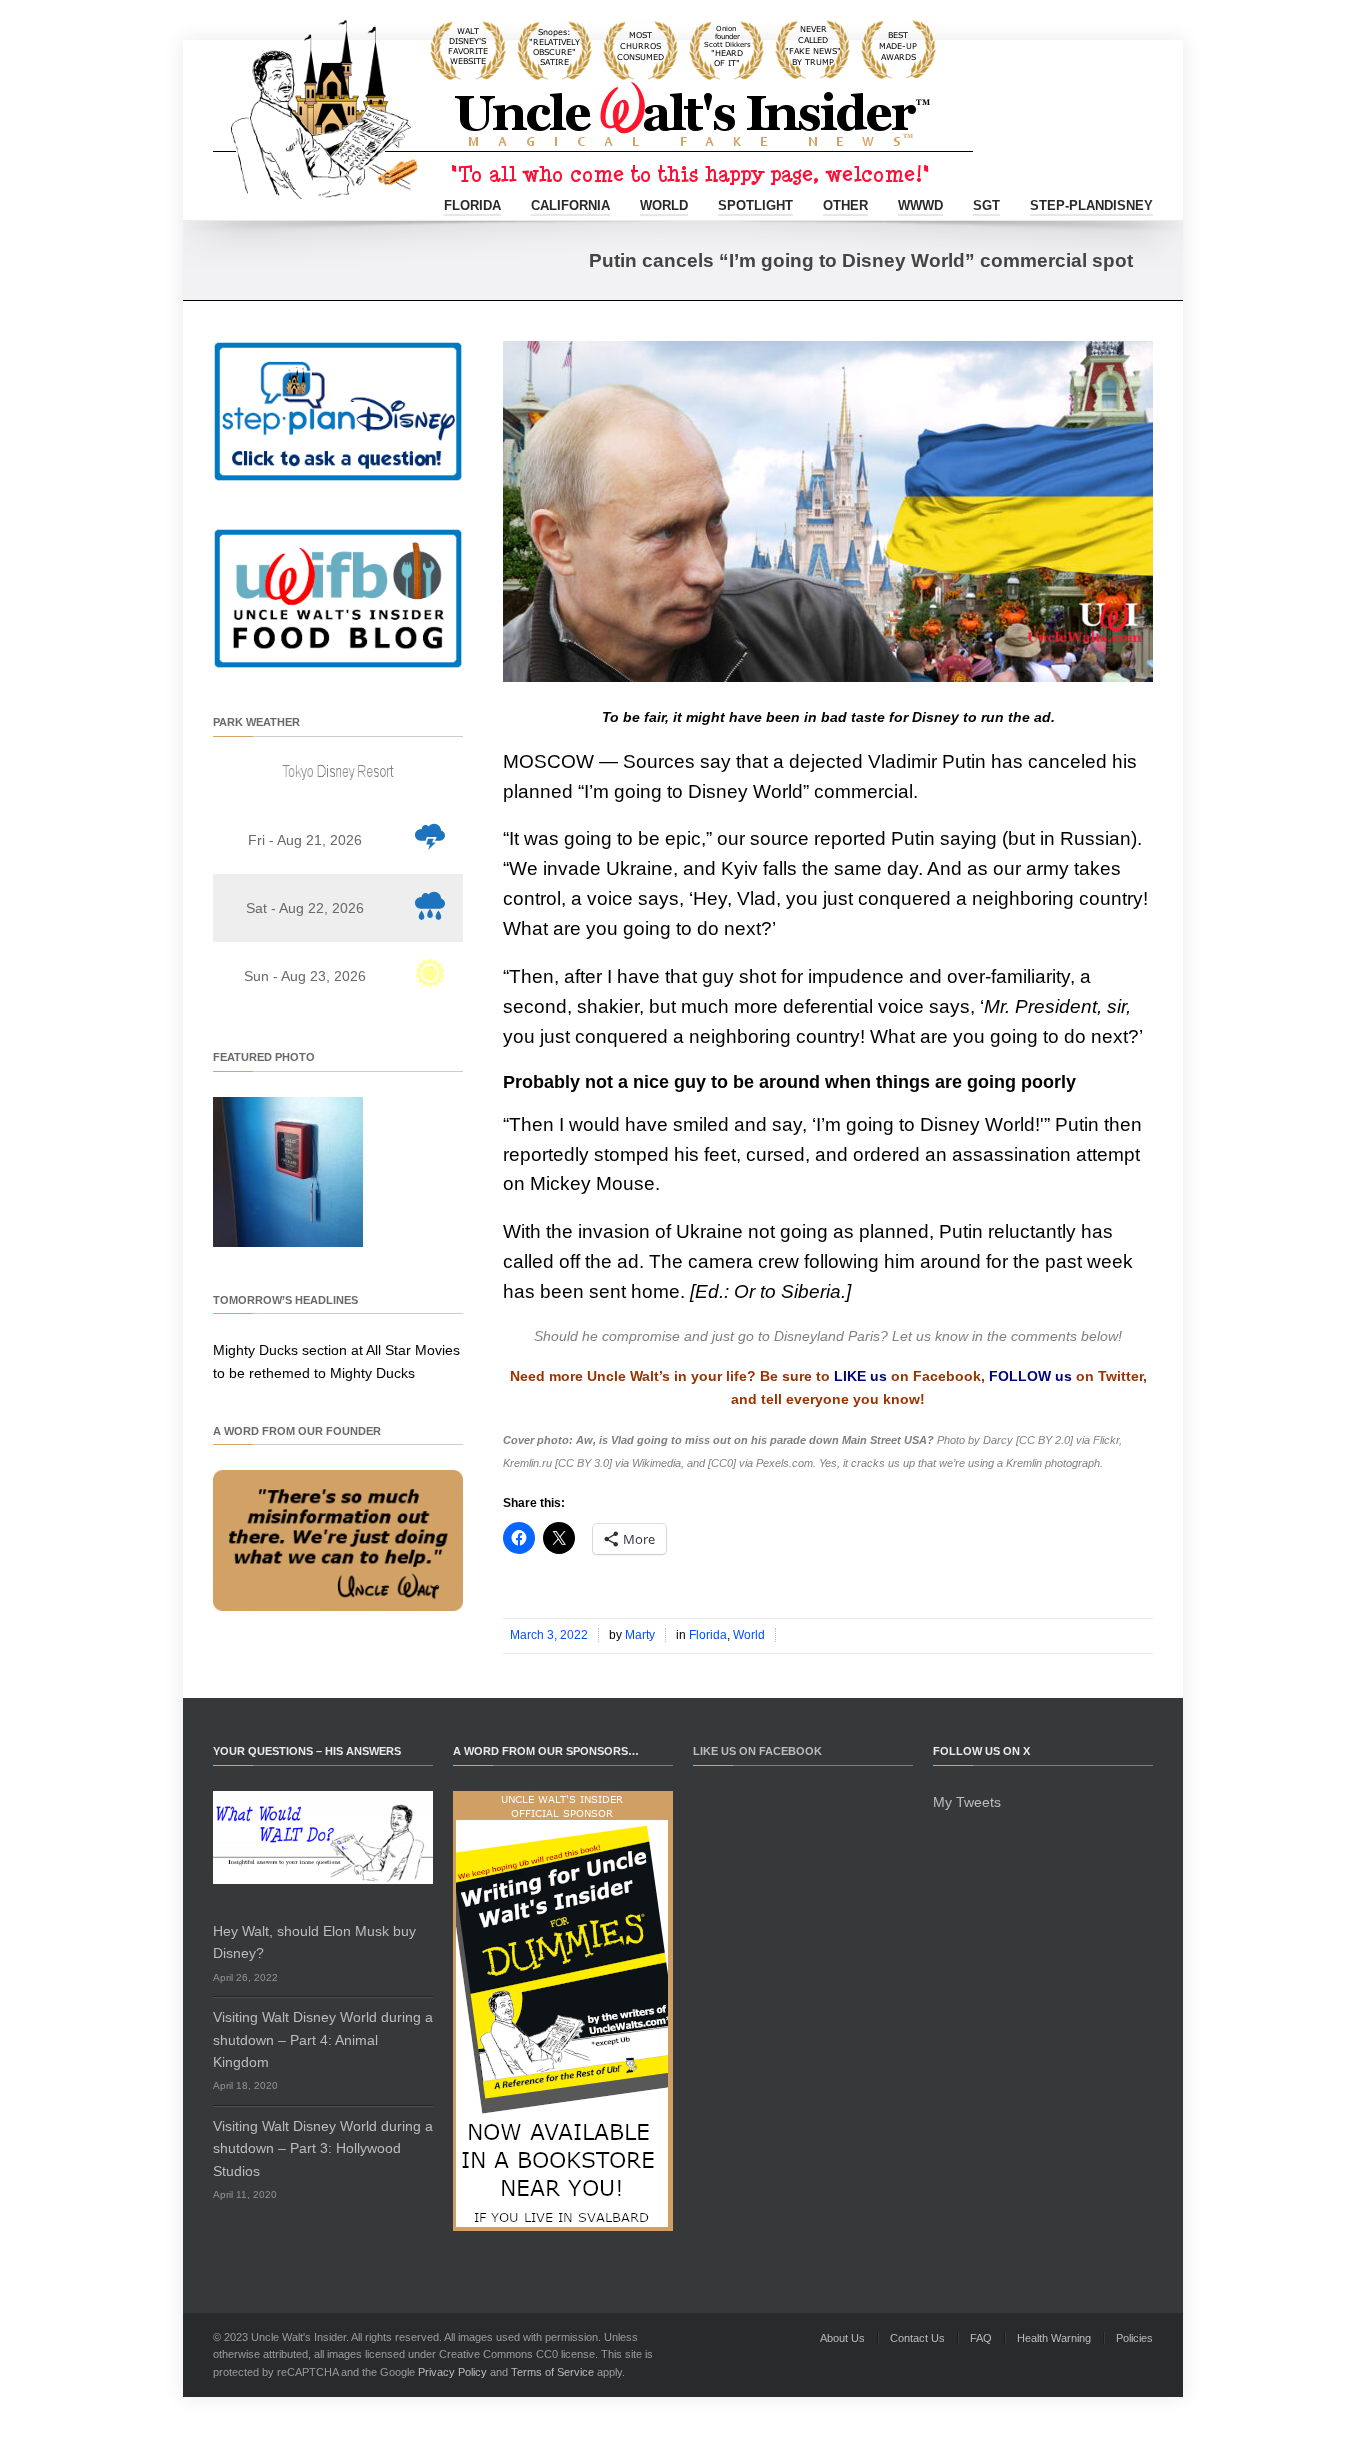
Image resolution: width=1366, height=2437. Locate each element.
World (664, 205)
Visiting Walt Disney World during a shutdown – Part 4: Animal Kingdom (323, 2039)
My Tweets (967, 1802)
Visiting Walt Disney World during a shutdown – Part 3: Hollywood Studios (323, 2148)
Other (845, 205)
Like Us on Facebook (757, 1751)
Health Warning (1054, 2338)
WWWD (920, 205)
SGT (986, 205)
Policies (1134, 2338)
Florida (472, 205)
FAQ (981, 2338)
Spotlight (755, 205)
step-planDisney (1091, 205)
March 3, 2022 (549, 1635)
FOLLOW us (1030, 1376)
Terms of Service (552, 2372)
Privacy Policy (452, 2372)
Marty (640, 1635)
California (570, 205)
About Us (842, 2338)
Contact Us (917, 2338)
